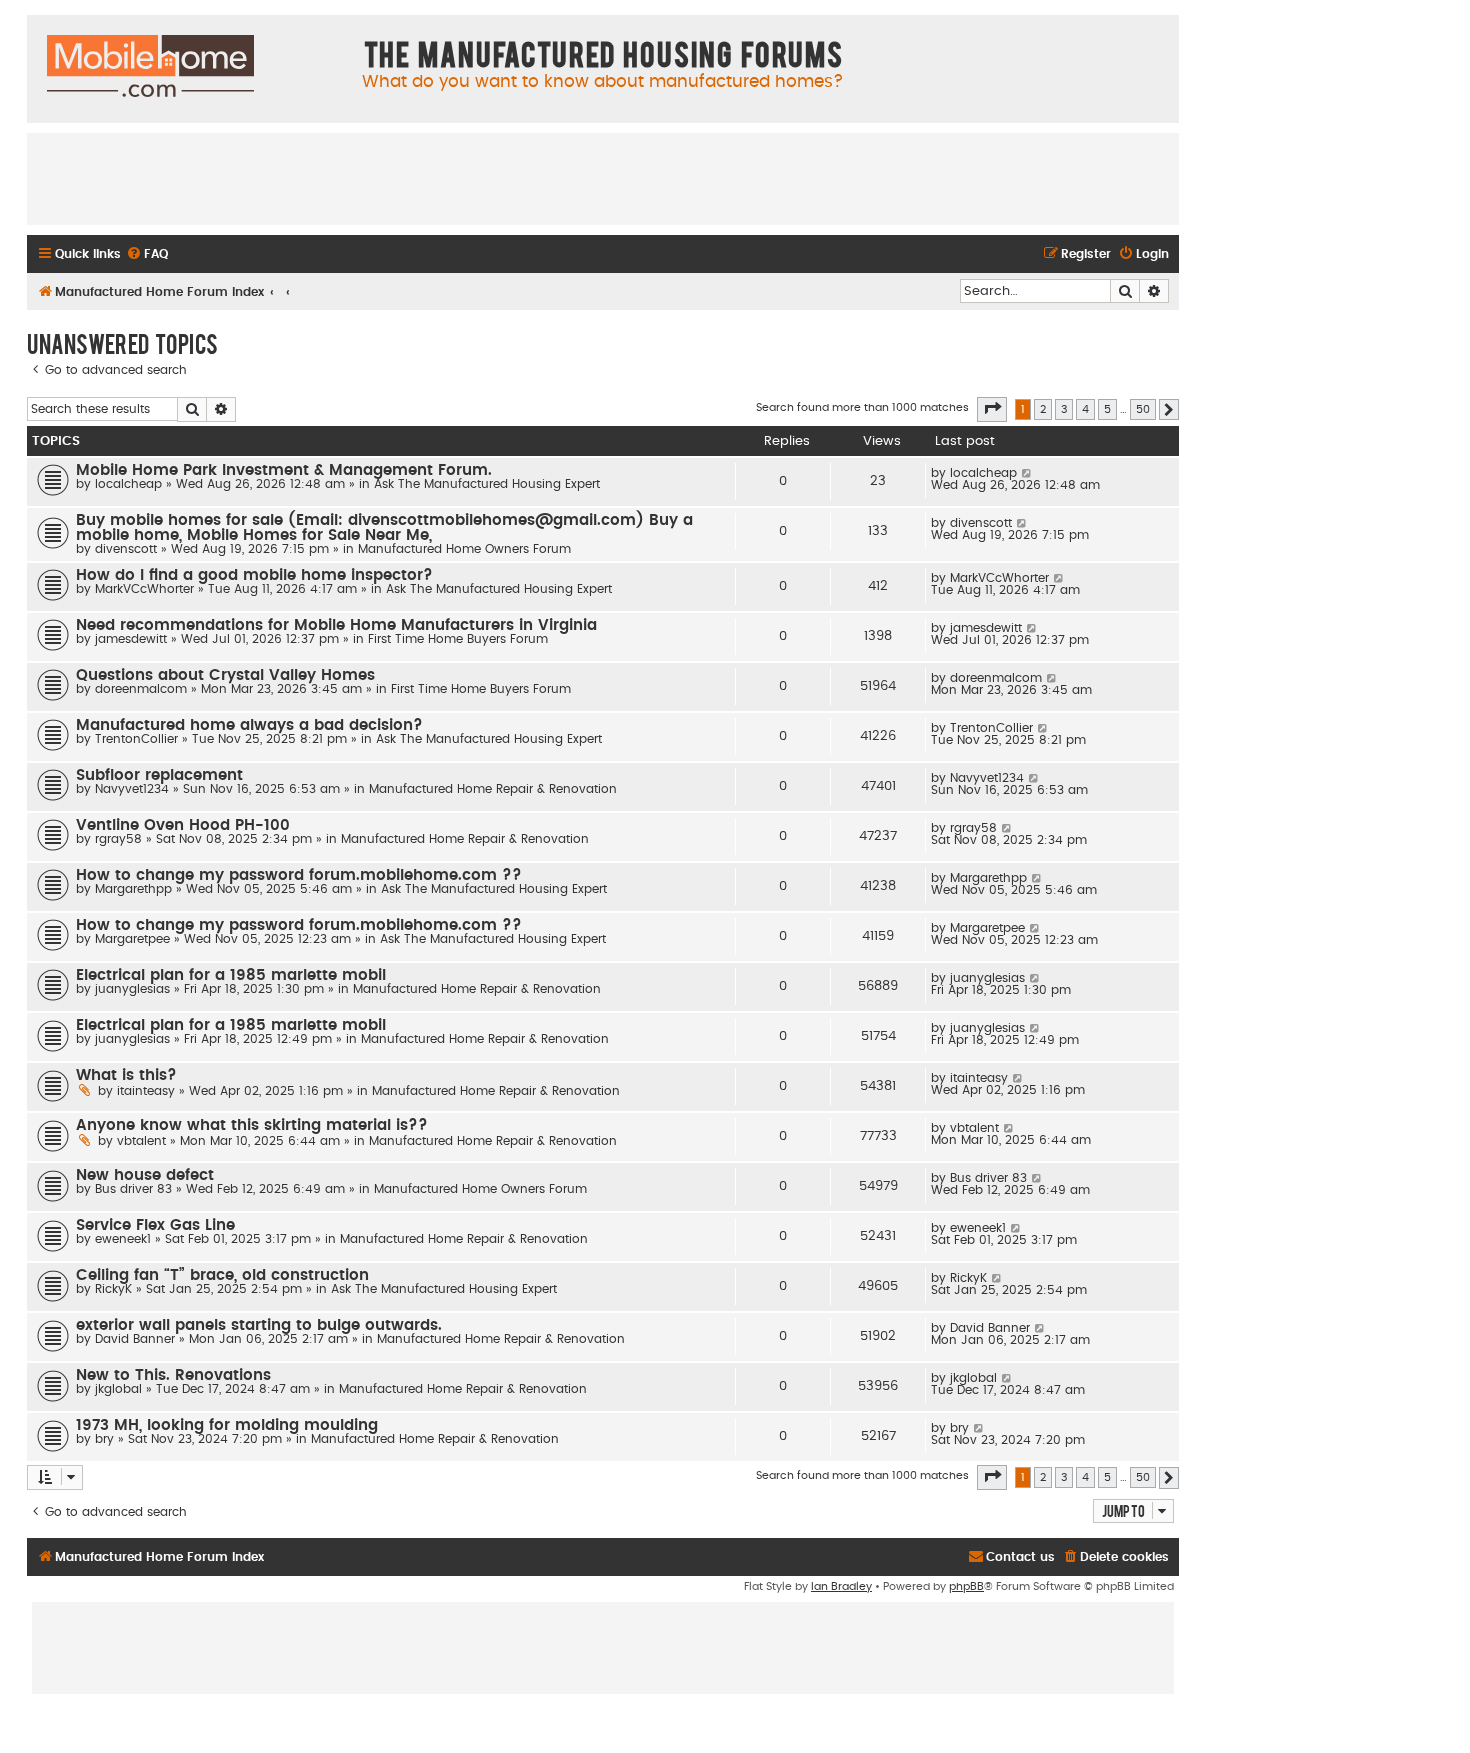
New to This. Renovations (173, 1375)
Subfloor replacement (159, 775)
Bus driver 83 (133, 1189)
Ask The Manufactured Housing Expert (487, 484)
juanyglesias (132, 989)
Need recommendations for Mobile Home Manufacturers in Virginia (336, 625)
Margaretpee (132, 939)
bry (104, 1439)
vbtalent (141, 1141)
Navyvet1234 (132, 789)
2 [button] (1043, 409)
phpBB (966, 1586)
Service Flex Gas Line (155, 1225)
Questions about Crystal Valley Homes (225, 675)
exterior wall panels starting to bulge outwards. (259, 1325)
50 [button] (1143, 409)
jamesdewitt (131, 639)
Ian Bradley (841, 1586)
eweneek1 (123, 1239)
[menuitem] (147, 254)
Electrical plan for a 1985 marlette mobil (231, 975)
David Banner (135, 1339)
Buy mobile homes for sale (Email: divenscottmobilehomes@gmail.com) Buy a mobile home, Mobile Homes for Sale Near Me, (384, 528)
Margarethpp (133, 889)
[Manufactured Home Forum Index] (150, 67)
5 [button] (1107, 409)
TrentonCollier (136, 739)
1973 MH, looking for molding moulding (227, 1425)
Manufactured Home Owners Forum (464, 549)
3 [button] (1064, 409)
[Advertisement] (603, 178)
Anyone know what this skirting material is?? (252, 1125)
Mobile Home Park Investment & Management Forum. (284, 470)
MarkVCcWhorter (144, 589)
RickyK (113, 1289)
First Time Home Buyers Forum (458, 639)
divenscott (126, 549)
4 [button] (1085, 409)
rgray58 (118, 839)
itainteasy (146, 1091)
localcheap (128, 484)
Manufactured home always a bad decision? (249, 725)
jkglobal (118, 1389)
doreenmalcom (141, 689)
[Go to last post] (1027, 473)
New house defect (145, 1175)
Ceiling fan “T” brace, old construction (222, 1275)
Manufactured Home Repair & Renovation (493, 789)
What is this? (126, 1075)
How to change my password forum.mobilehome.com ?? (299, 875)
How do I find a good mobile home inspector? (254, 575)
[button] (992, 409)
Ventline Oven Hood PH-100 (183, 825)
